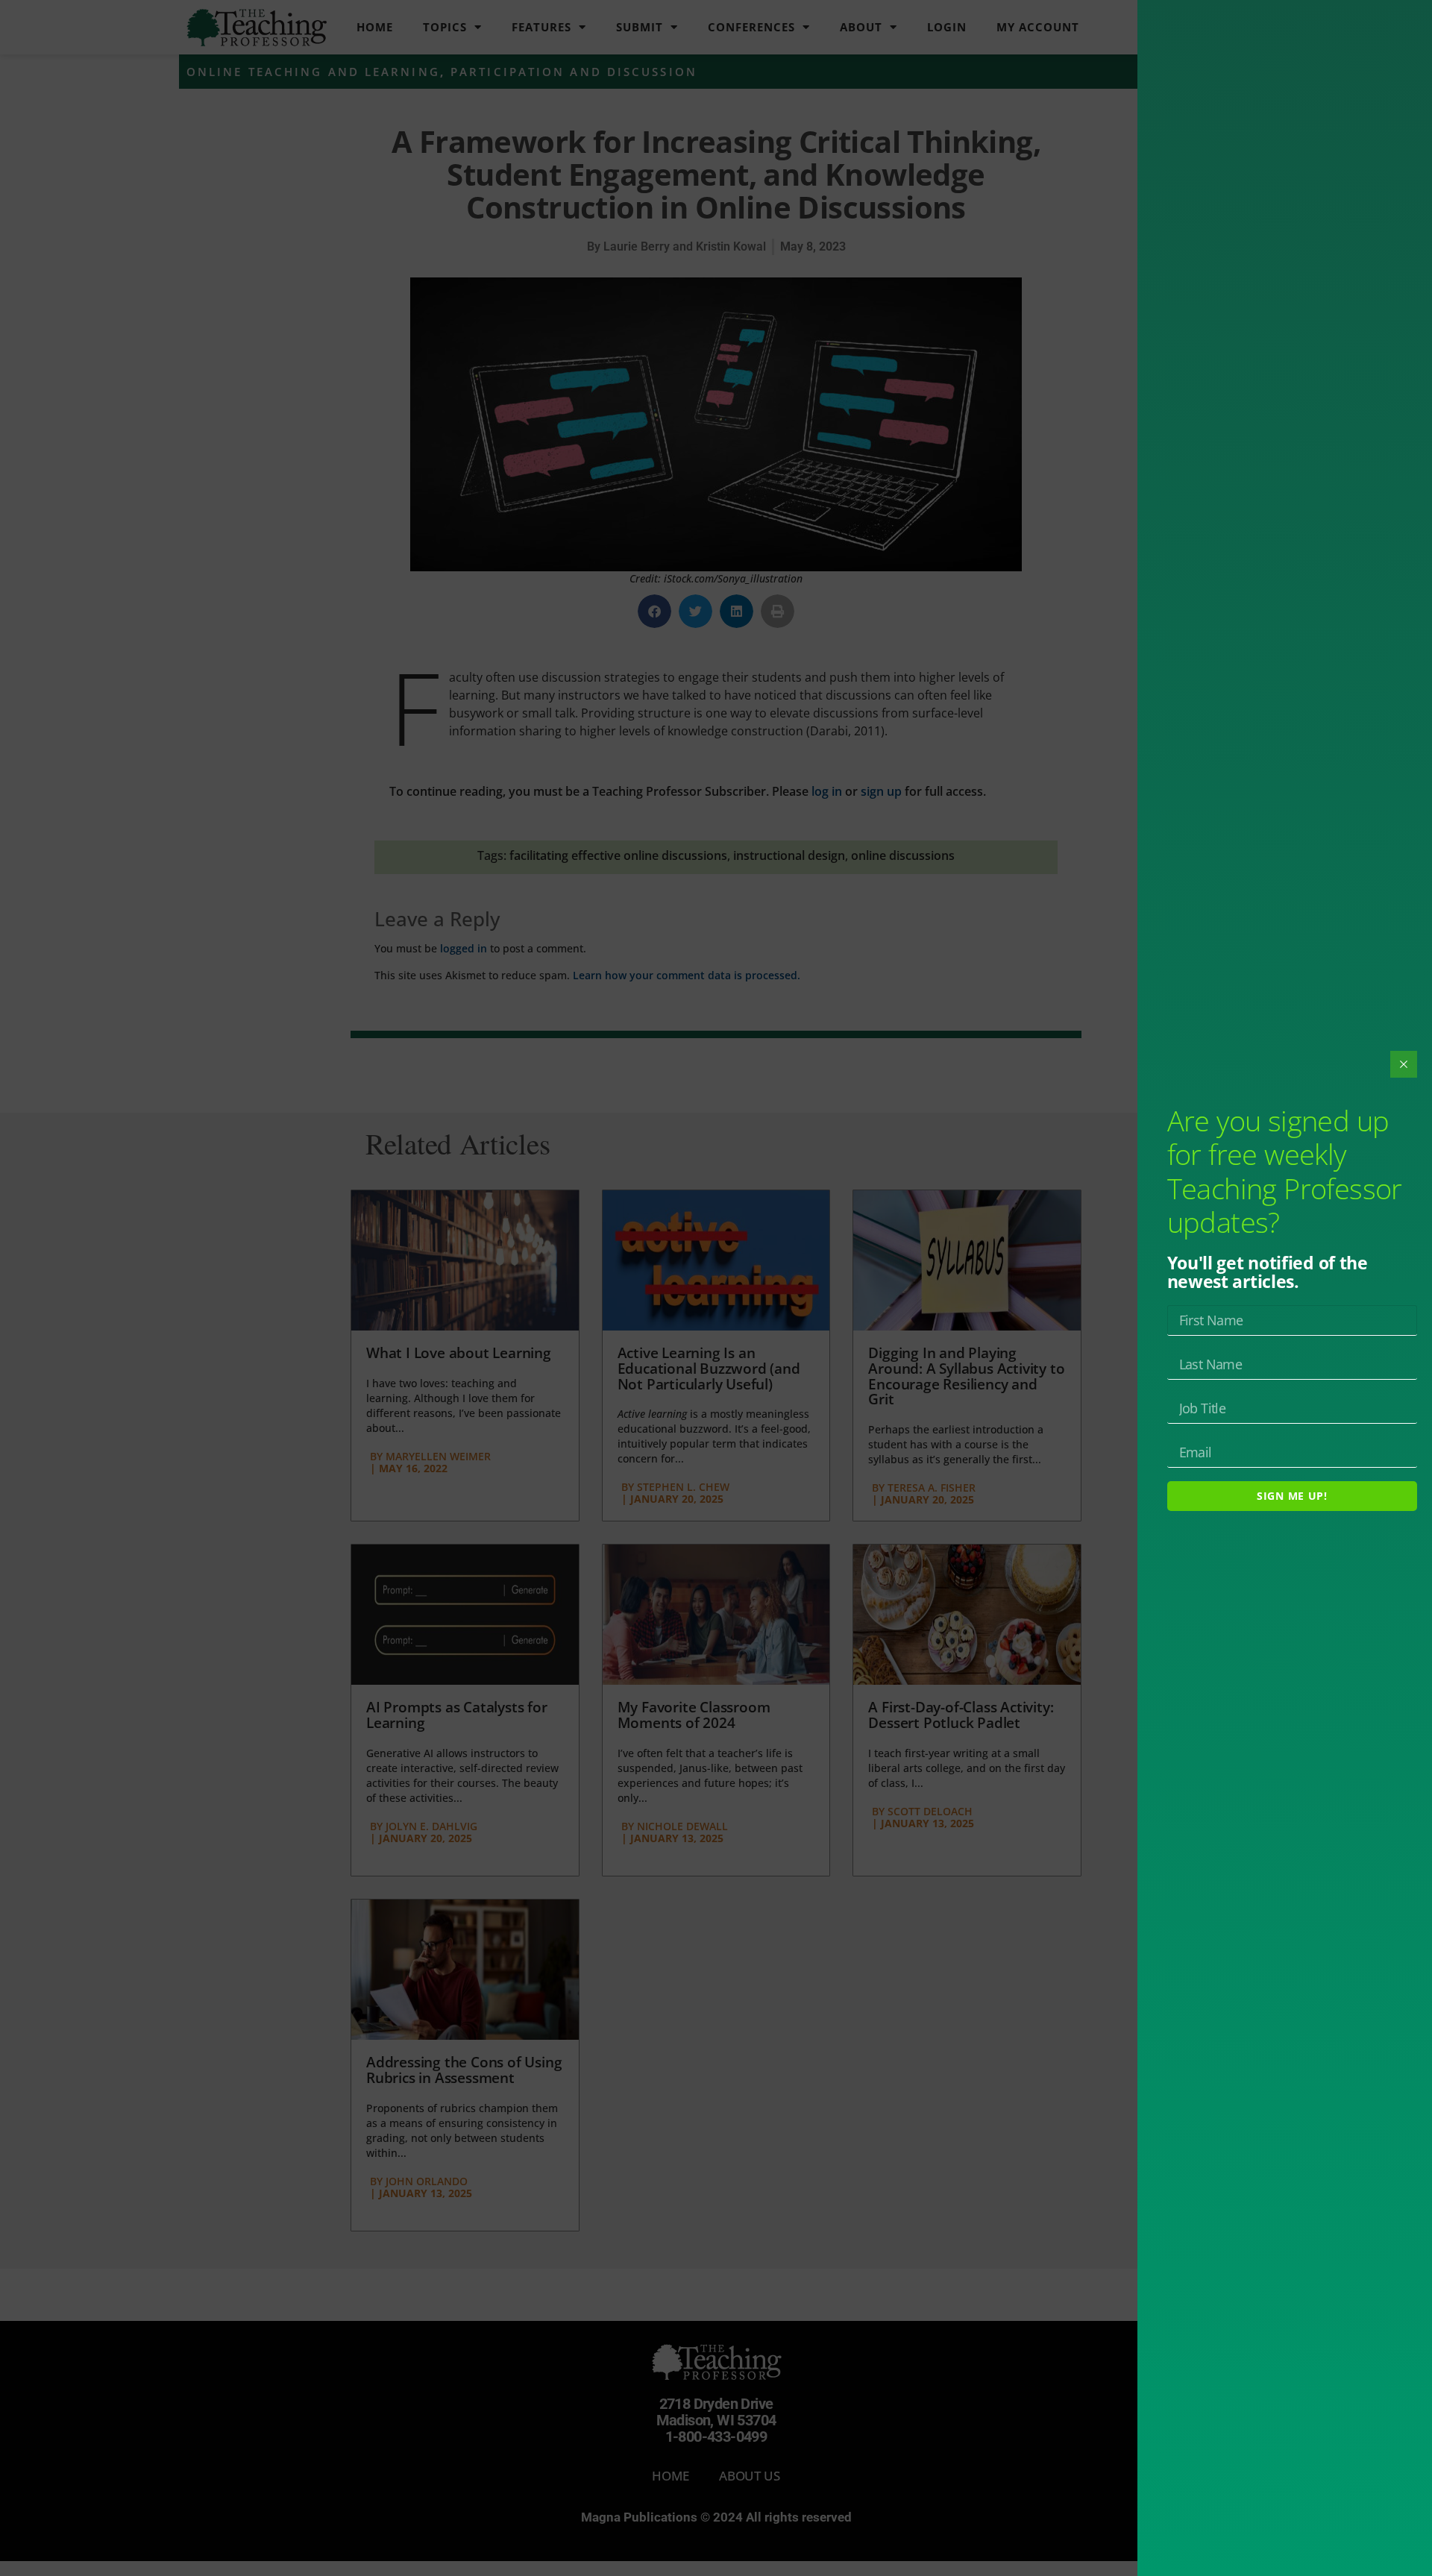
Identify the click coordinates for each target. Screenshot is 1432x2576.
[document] (716, 1288)
